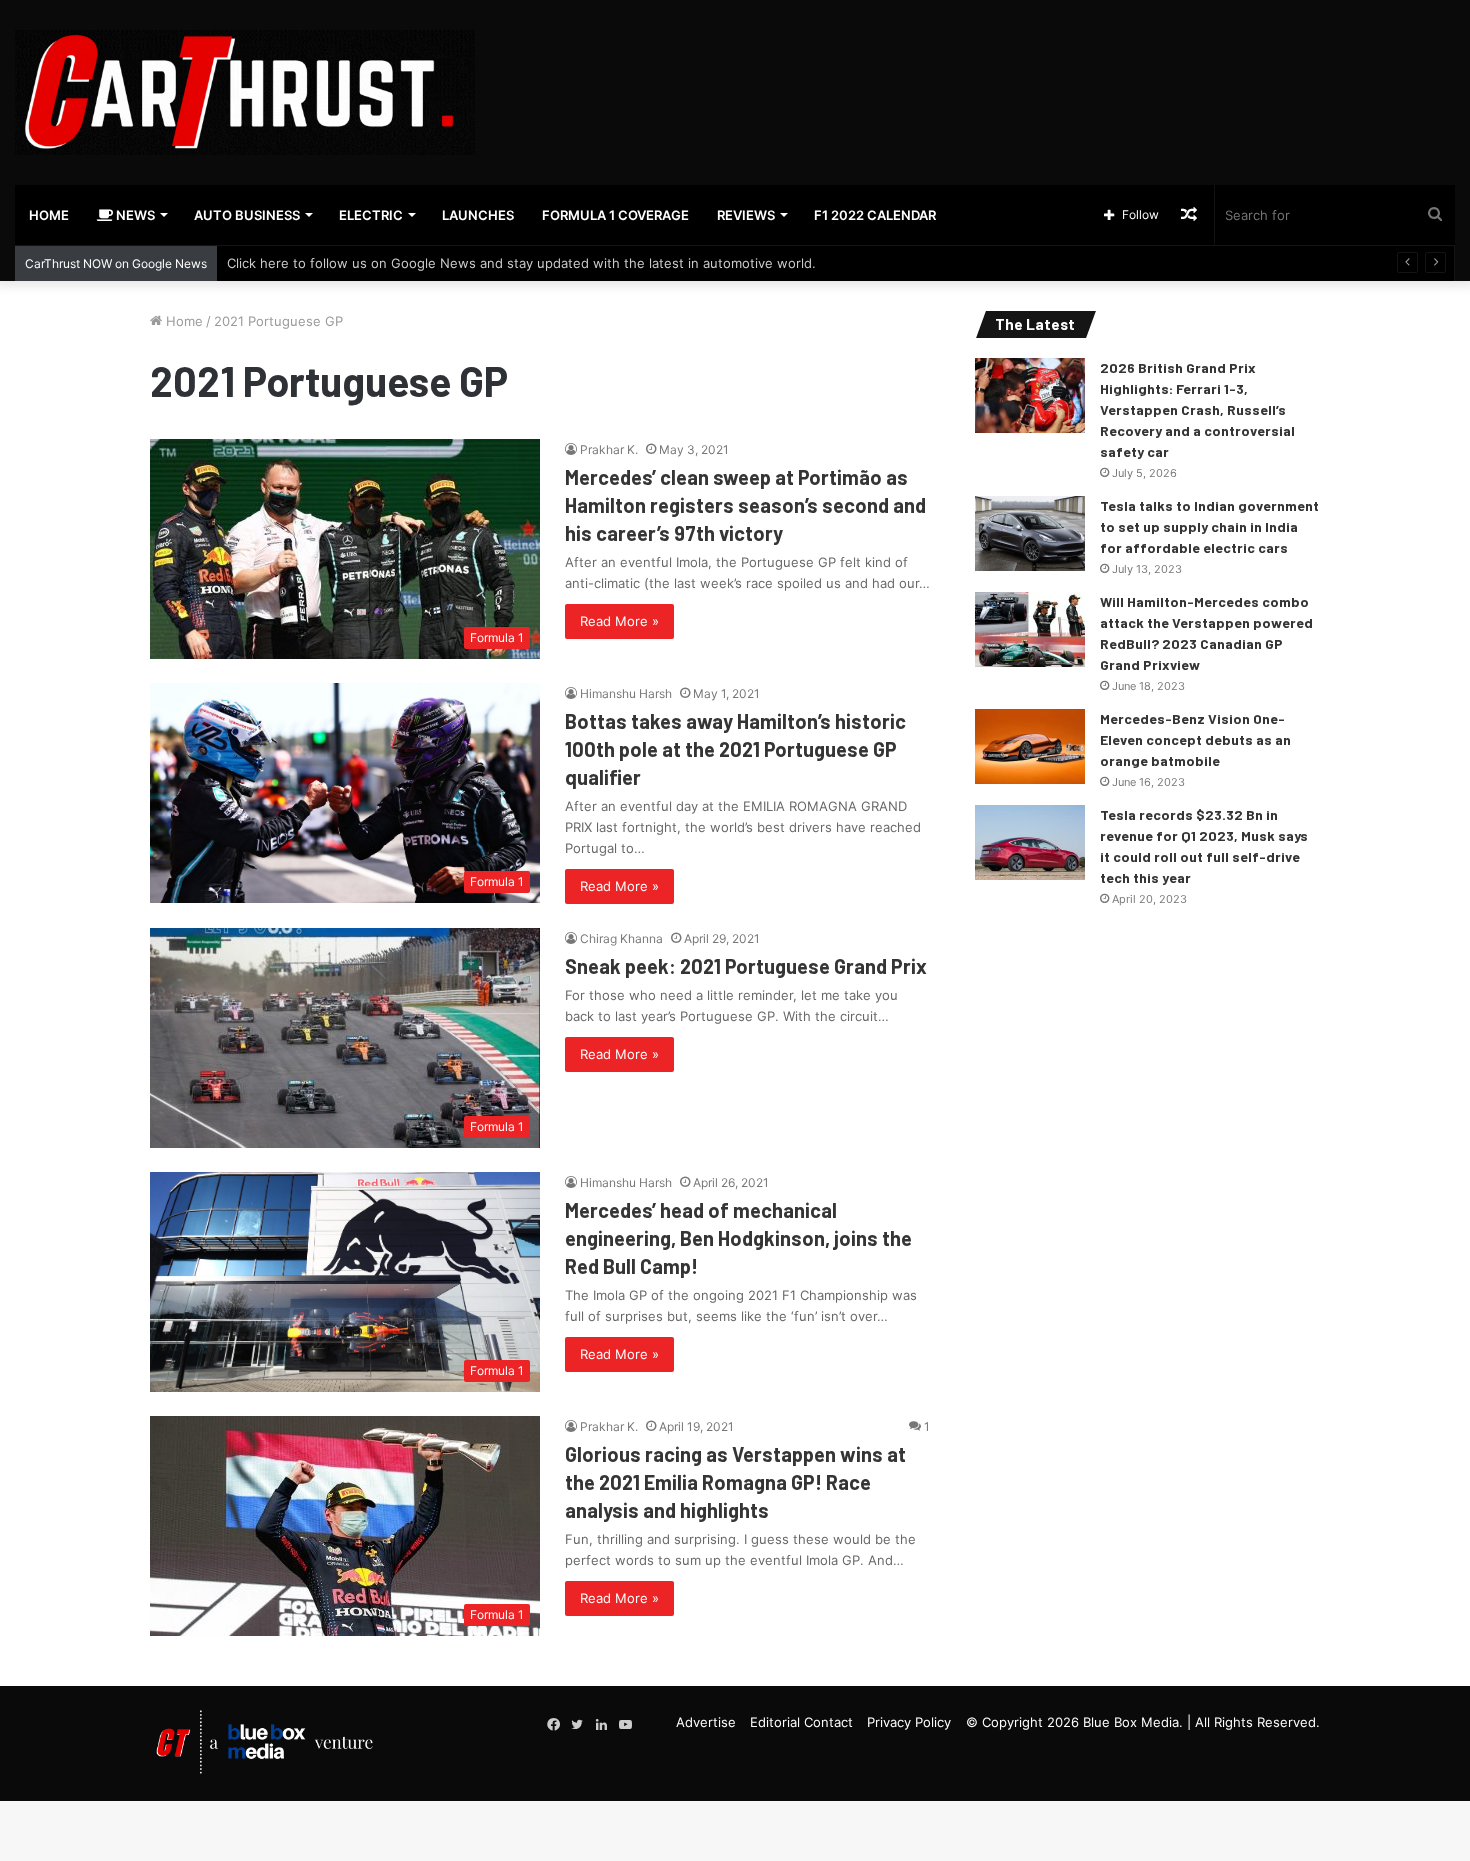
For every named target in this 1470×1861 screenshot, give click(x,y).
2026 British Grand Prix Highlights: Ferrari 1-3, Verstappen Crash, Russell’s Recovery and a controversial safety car (1197, 409)
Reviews (746, 215)
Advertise (706, 1722)
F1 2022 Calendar (875, 215)
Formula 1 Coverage (615, 215)
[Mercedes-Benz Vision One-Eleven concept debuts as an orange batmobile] (1030, 746)
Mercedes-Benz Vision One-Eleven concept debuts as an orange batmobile (1195, 739)
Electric (371, 215)
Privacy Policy (909, 1722)
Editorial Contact (801, 1722)
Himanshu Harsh (626, 693)
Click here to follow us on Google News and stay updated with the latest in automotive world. (521, 263)
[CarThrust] (245, 92)
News (134, 215)
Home (49, 215)
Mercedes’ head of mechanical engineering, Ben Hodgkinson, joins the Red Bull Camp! (738, 1238)
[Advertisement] (980, 65)
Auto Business (247, 215)
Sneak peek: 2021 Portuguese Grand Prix (746, 966)
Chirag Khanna (621, 938)
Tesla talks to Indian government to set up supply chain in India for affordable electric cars (1209, 526)
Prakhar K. (609, 449)
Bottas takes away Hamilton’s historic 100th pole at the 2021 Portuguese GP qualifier (735, 749)
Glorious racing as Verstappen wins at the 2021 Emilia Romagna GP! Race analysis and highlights (735, 1482)
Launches (478, 215)
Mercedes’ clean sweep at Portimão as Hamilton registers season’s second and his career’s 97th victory (745, 505)
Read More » (619, 621)
